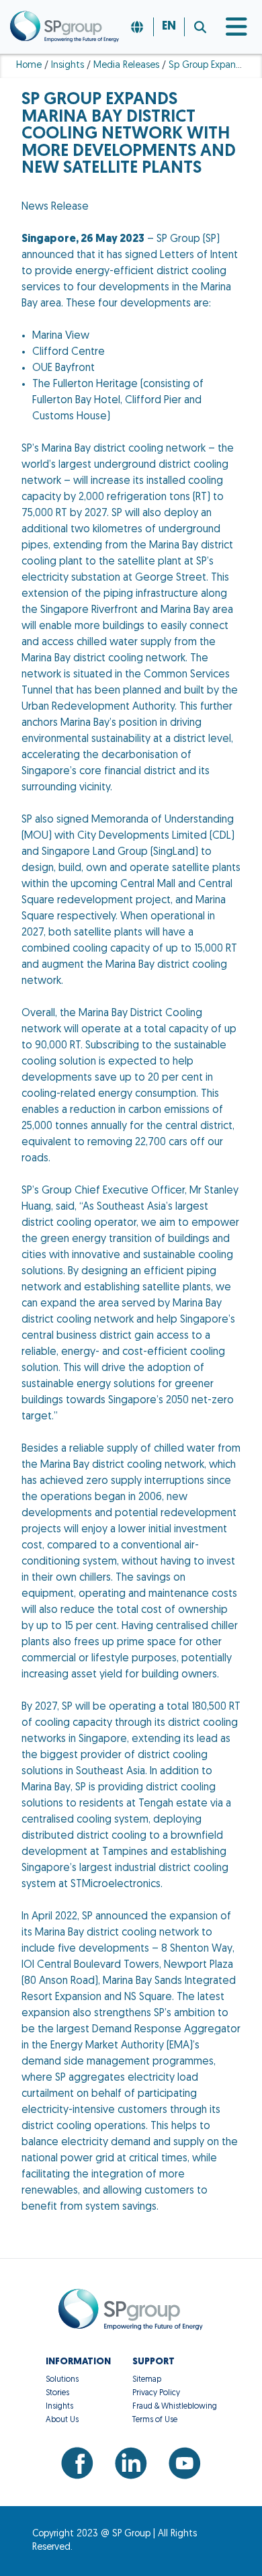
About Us (62, 2420)
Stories (57, 2393)
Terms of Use (155, 2420)
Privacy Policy (156, 2393)
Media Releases (126, 66)
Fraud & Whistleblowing (175, 2407)
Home (29, 66)
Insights (68, 66)
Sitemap (147, 2380)
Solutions (62, 2380)
